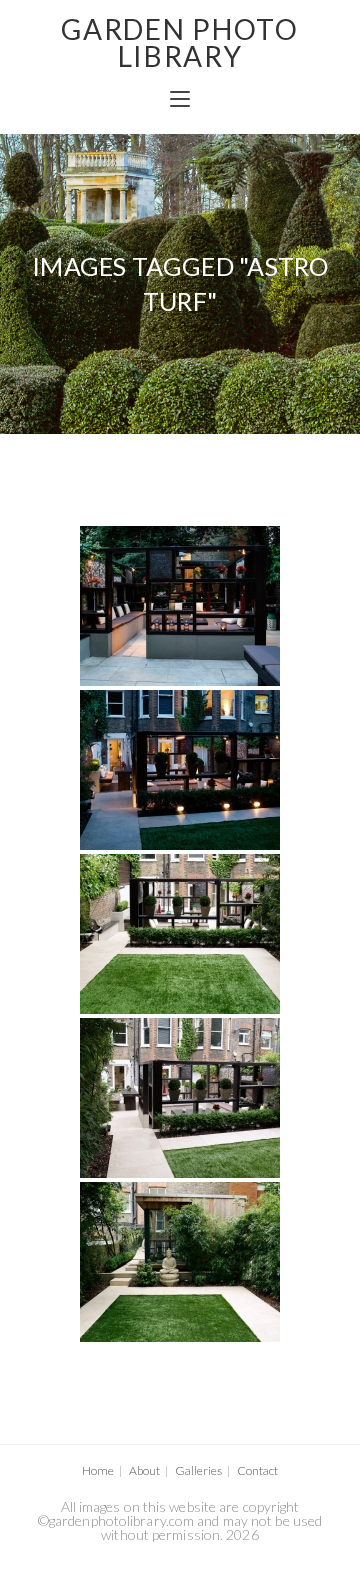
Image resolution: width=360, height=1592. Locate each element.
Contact (257, 1470)
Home (98, 1470)
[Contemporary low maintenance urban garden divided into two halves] (180, 934)
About (144, 1470)
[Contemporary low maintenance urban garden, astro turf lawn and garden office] (180, 1262)
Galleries (198, 1470)
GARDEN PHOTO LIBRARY (179, 42)
